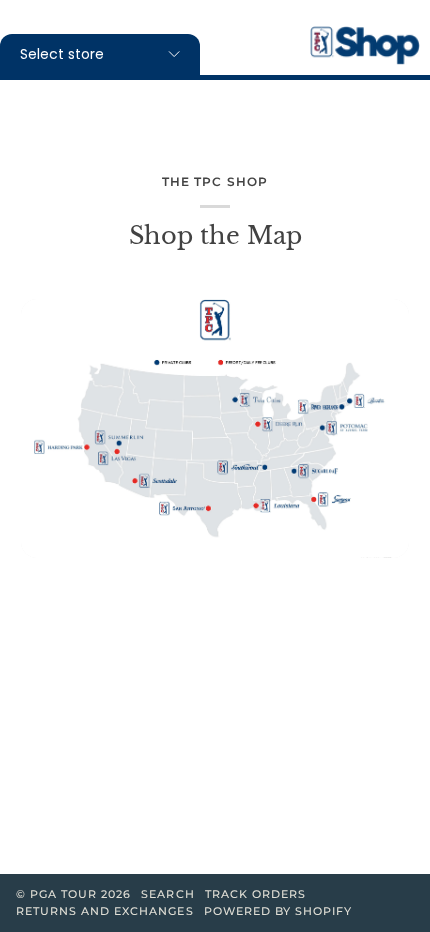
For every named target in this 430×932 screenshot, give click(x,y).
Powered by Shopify (278, 911)
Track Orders (255, 894)
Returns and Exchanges (105, 911)
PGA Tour (63, 894)
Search (167, 894)
